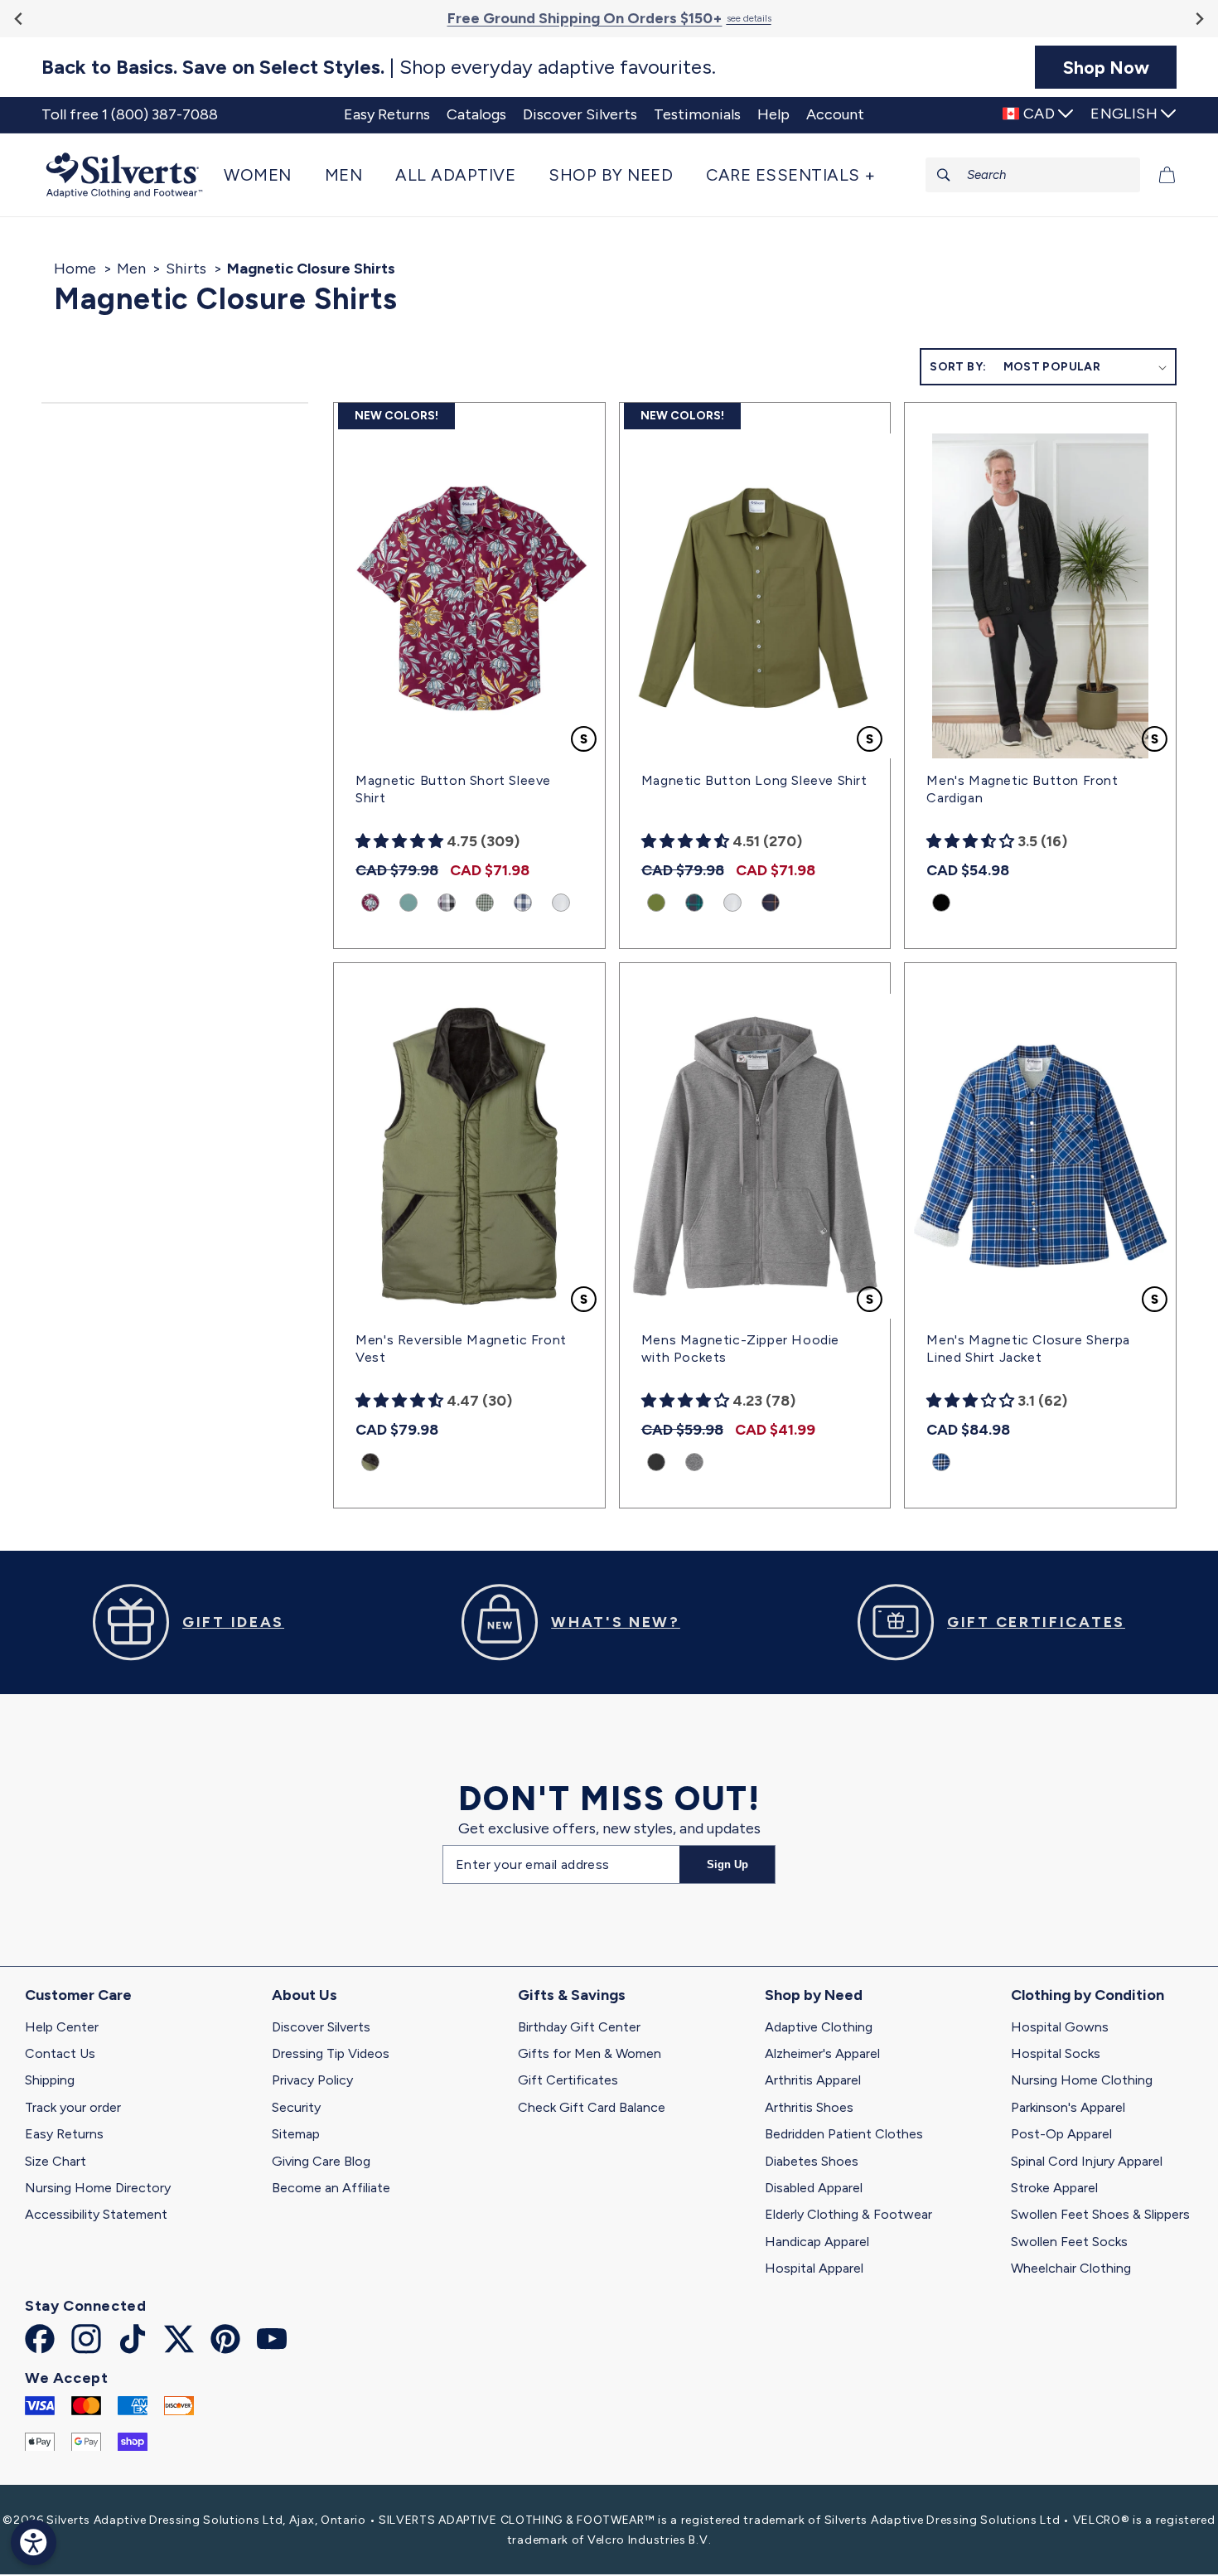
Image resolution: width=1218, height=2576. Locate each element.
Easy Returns (64, 2134)
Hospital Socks (1056, 2053)
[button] (266, 175)
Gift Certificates (568, 2080)
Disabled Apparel (814, 2188)
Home (75, 269)
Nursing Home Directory (98, 2188)
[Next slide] (1199, 19)
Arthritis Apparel (813, 2080)
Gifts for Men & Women (590, 2053)
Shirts (186, 269)
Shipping (50, 2080)
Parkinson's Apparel (1068, 2107)
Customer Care (78, 1995)
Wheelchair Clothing (1071, 2268)
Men (131, 269)
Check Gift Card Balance (592, 2107)
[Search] (944, 175)
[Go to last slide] (19, 19)
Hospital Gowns (1060, 2027)
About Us (304, 1995)
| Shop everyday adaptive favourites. (379, 67)
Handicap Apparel (817, 2242)
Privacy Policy (312, 2080)
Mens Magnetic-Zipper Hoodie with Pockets (740, 1349)
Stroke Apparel (1054, 2188)
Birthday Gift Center (579, 2027)
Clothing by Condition (1087, 1995)
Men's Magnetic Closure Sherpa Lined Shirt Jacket (1028, 1349)
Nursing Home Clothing (1082, 2080)
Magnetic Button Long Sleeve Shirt (754, 780)
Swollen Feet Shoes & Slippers (1100, 2214)
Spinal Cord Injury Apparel (1087, 2161)
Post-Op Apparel (1061, 2134)
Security (296, 2107)
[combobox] (1033, 175)
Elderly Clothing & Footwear (848, 2214)
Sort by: (958, 367)
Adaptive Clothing (819, 2027)
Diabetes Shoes (812, 2161)
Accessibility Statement (96, 2214)
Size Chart (56, 2161)
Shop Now (1106, 67)
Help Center (62, 2027)
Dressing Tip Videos (331, 2053)
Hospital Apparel (814, 2268)
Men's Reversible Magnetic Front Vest (461, 1349)
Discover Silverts (321, 2027)
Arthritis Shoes (809, 2107)
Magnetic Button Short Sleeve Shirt (453, 789)
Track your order (73, 2107)
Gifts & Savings (572, 1995)
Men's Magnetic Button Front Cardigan (1022, 789)
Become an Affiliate (331, 2188)
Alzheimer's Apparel (822, 2053)
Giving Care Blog (321, 2161)
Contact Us (60, 2053)
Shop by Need (814, 1995)
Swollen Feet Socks (1069, 2242)
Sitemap (296, 2134)
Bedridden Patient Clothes (844, 2134)
